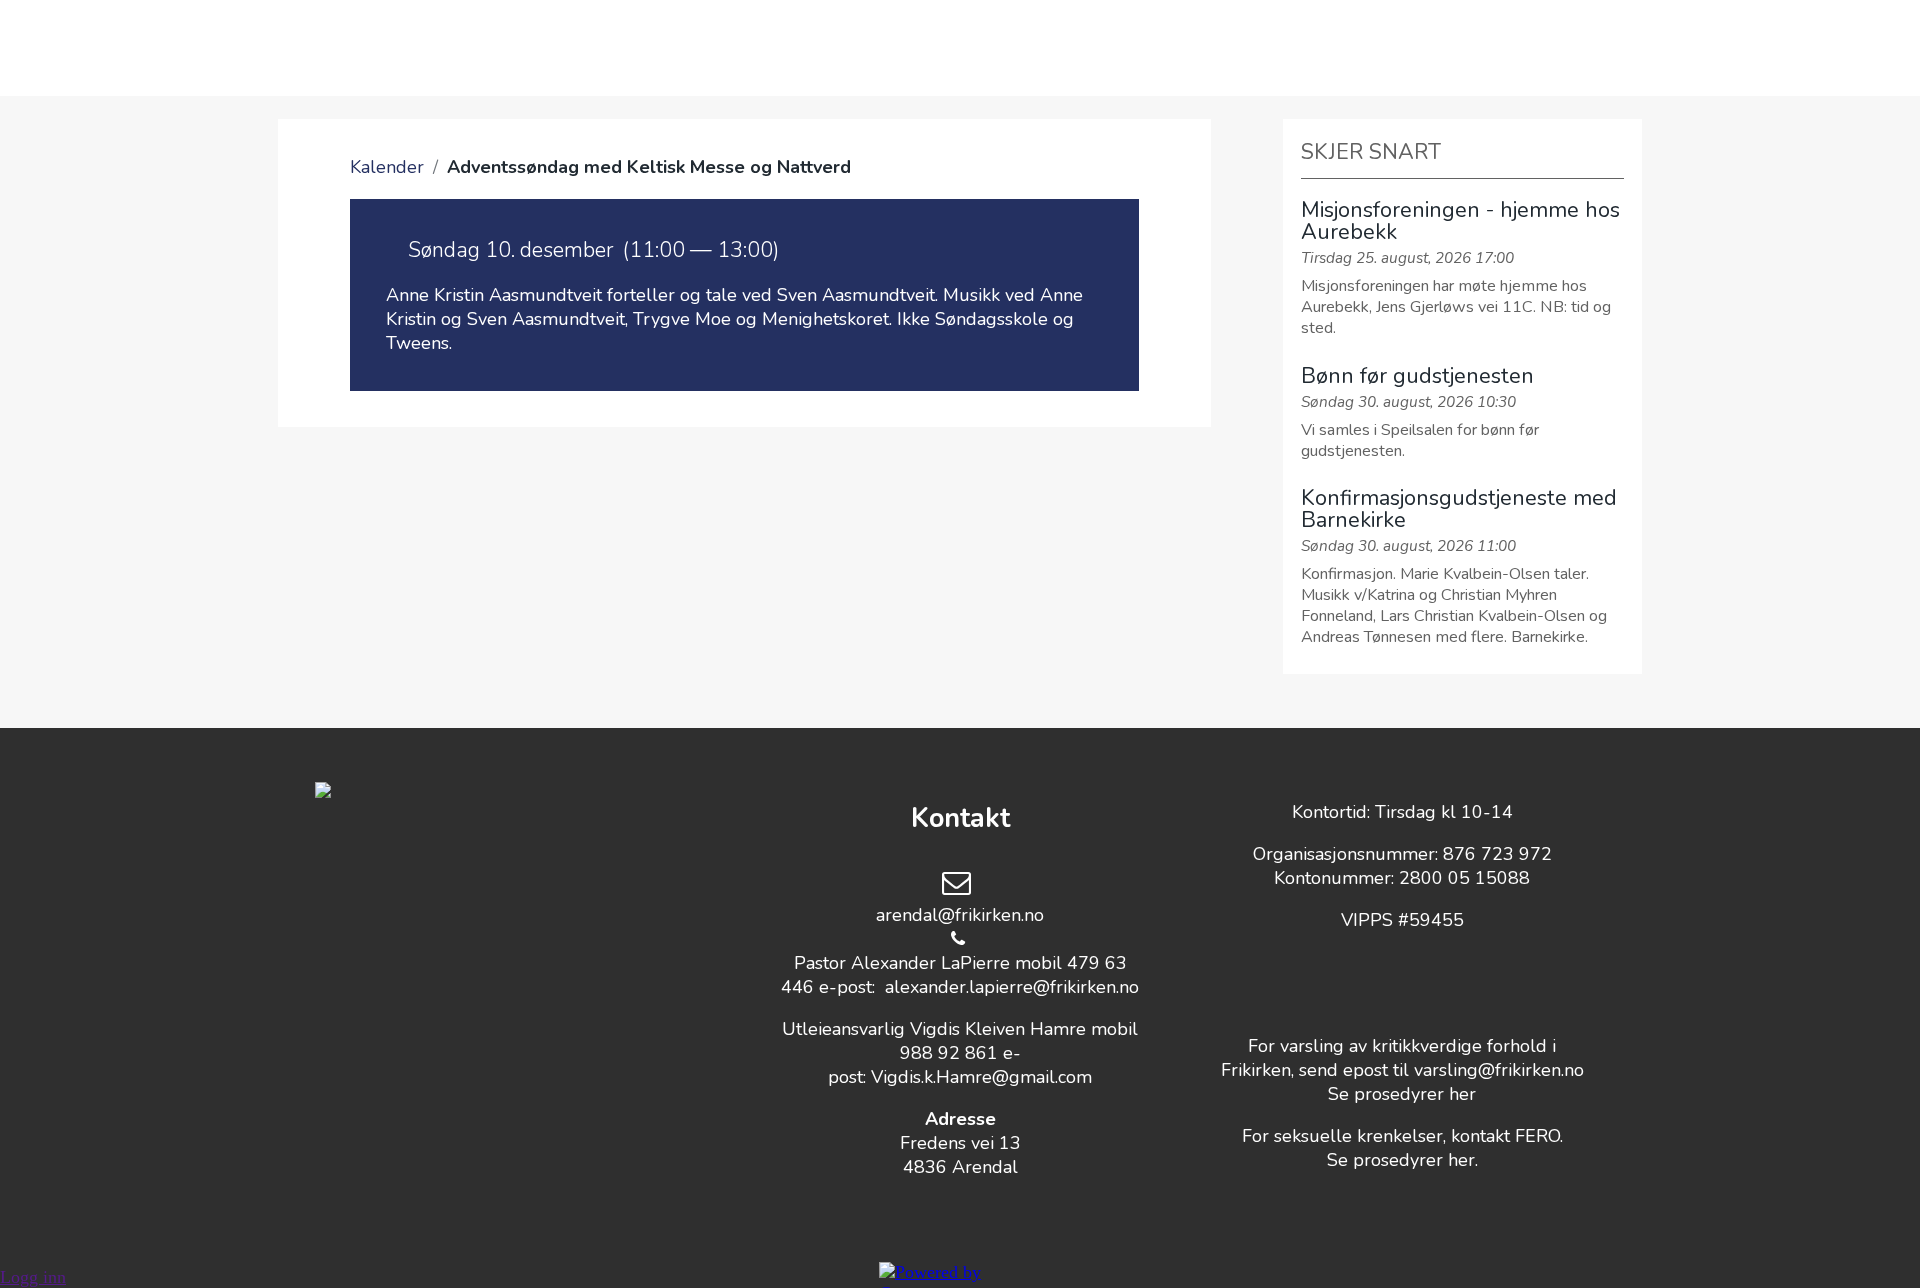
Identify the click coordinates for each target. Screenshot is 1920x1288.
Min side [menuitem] (1436, 48)
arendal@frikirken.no (960, 915)
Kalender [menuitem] (655, 48)
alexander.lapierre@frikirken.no (1012, 987)
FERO (1537, 1136)
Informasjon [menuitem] (1278, 48)
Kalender (387, 167)
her (1462, 1094)
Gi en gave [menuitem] (1110, 48)
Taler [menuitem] (978, 48)
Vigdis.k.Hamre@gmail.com (981, 1077)
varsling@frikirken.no (1499, 1070)
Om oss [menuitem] (519, 48)
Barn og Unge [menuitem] (826, 48)
